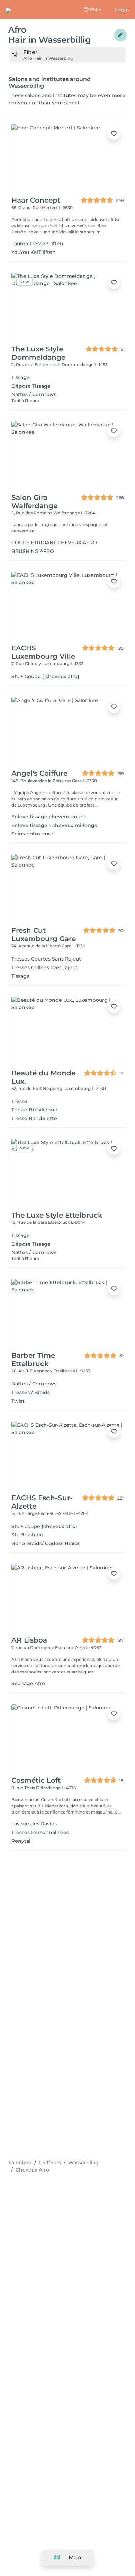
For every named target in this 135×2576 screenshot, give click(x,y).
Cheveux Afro (32, 2170)
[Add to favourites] (114, 134)
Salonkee (20, 2163)
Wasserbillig (83, 2163)
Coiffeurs (50, 2163)
